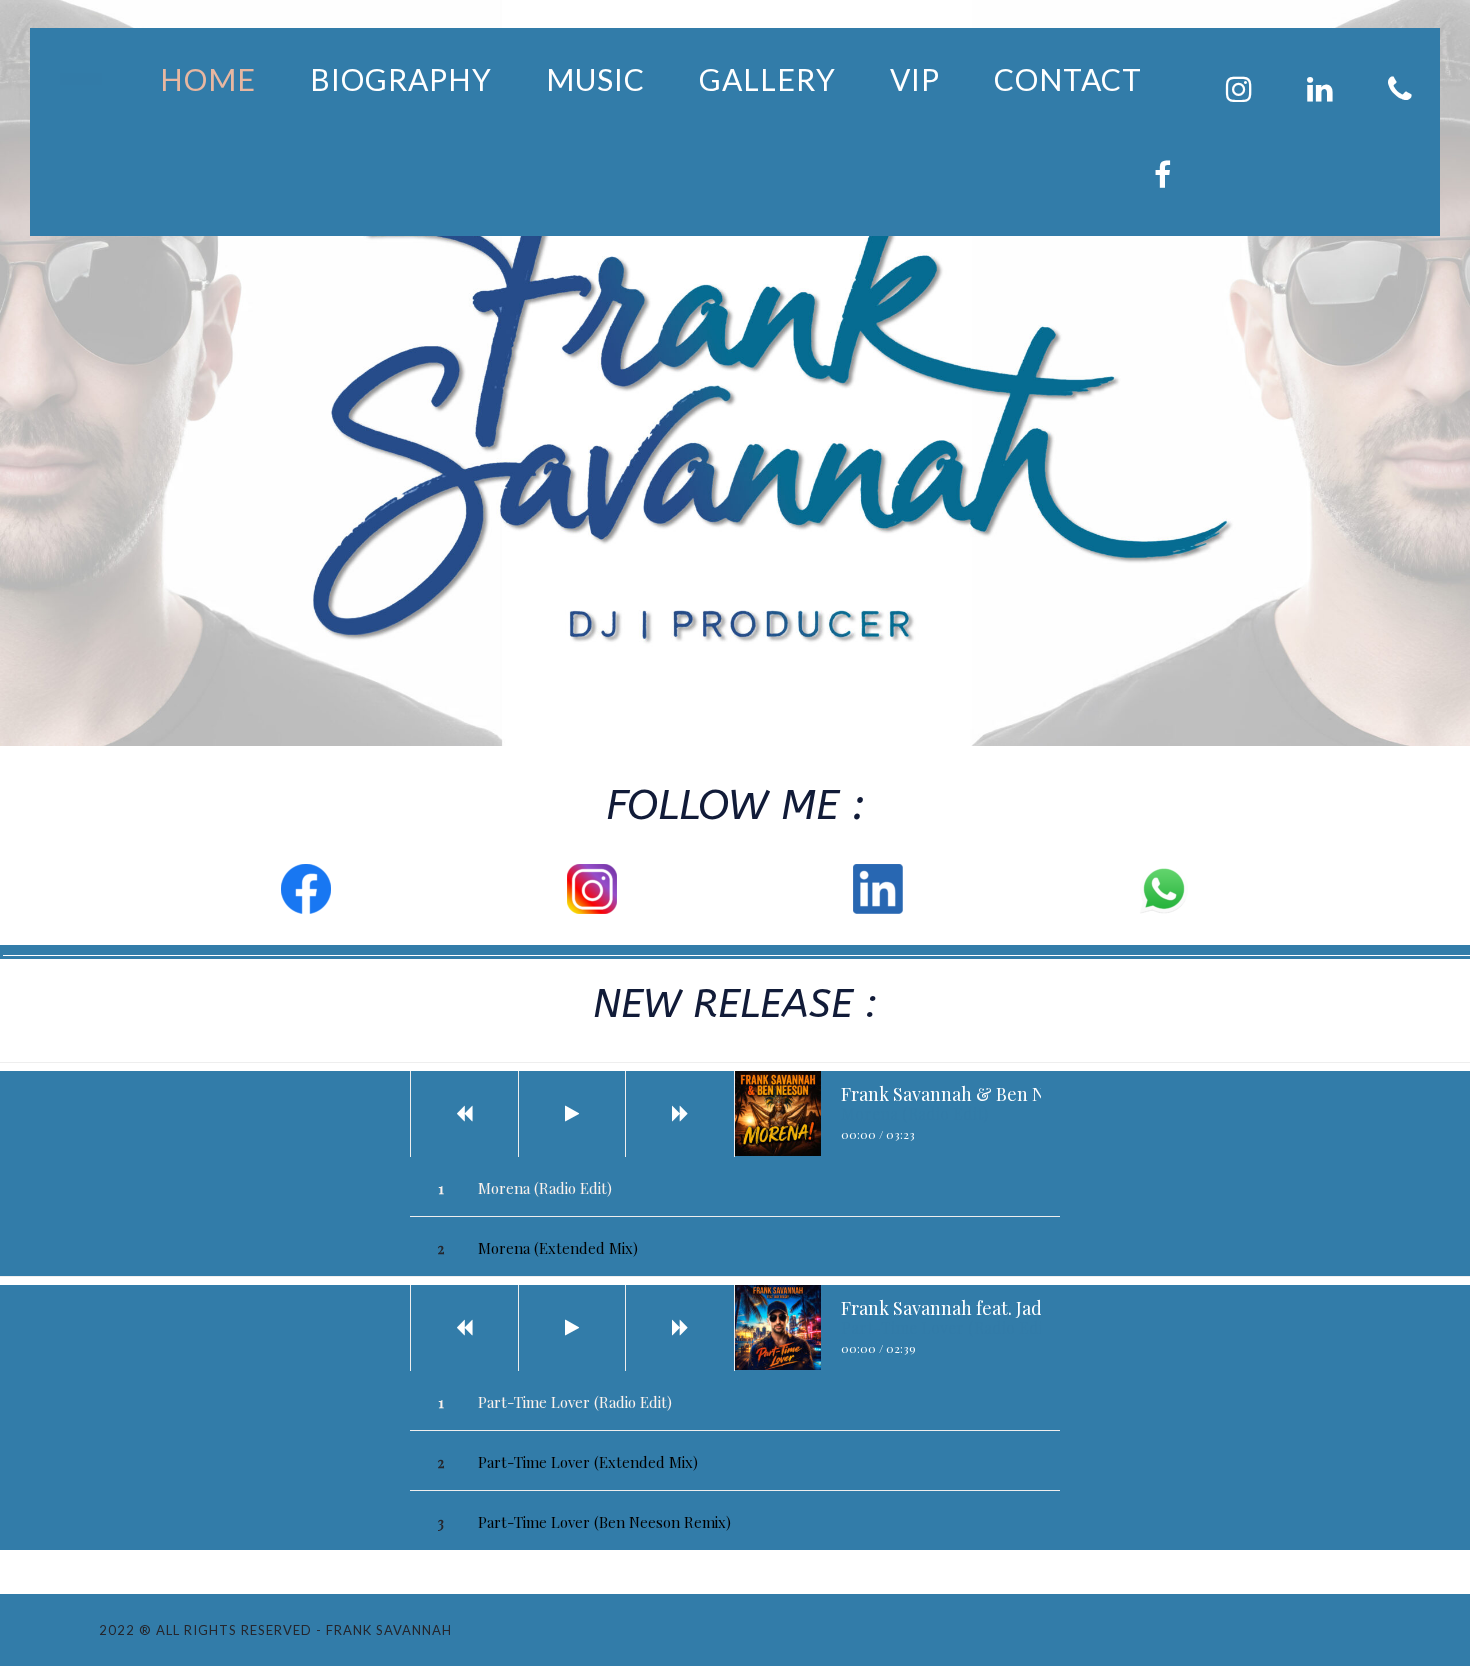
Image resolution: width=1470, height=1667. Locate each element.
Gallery (767, 79)
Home (208, 79)
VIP (915, 79)
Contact (1068, 79)
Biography (401, 79)
